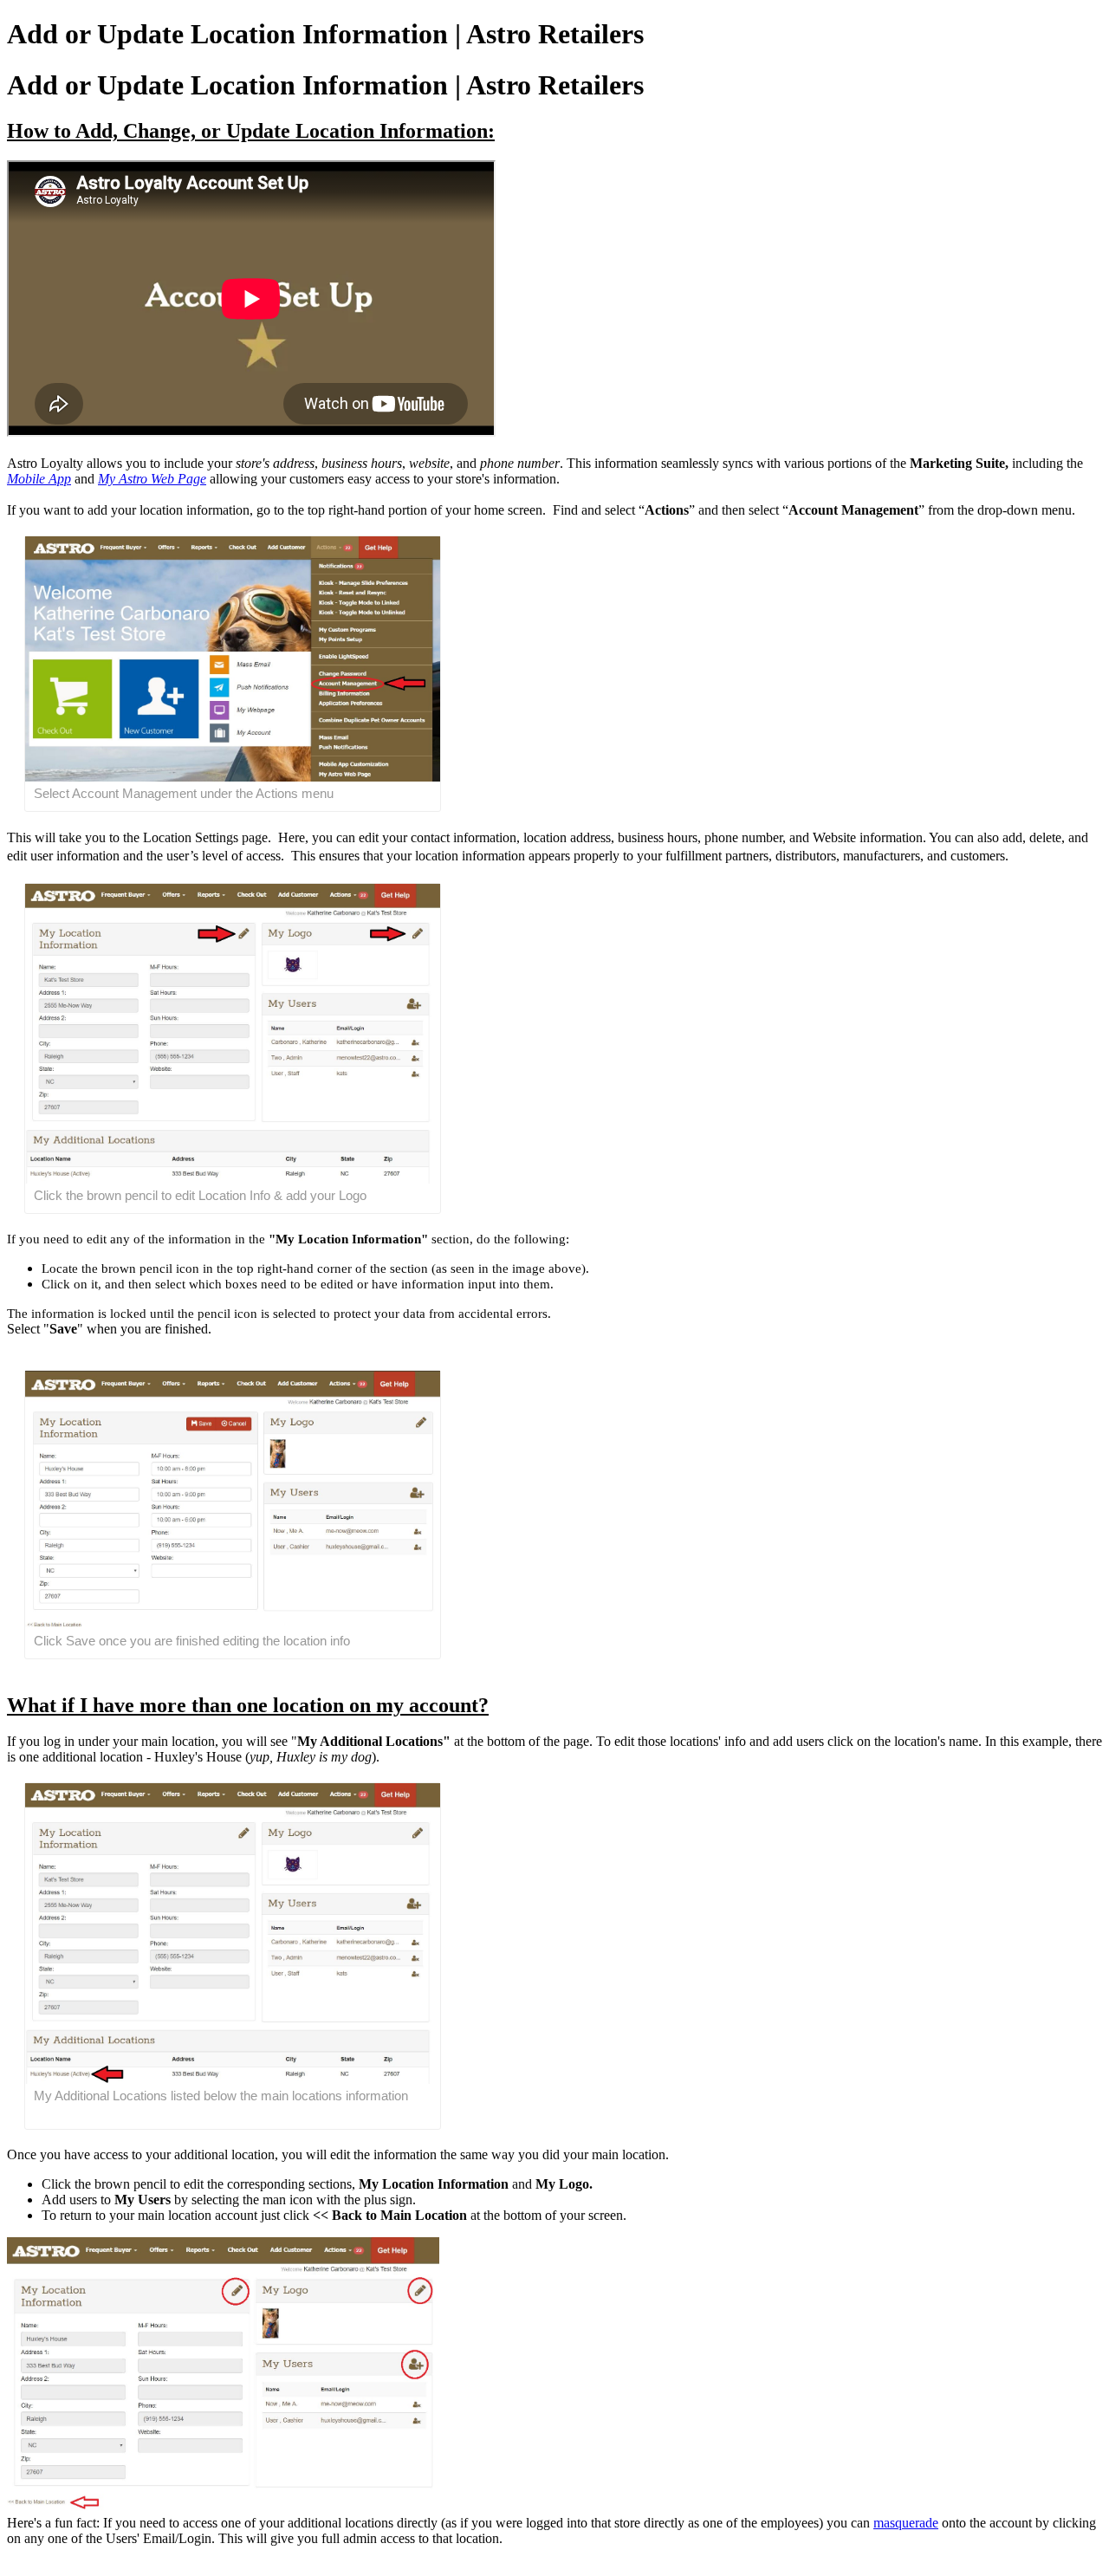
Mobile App (39, 479)
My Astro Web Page (152, 479)
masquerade (906, 2523)
